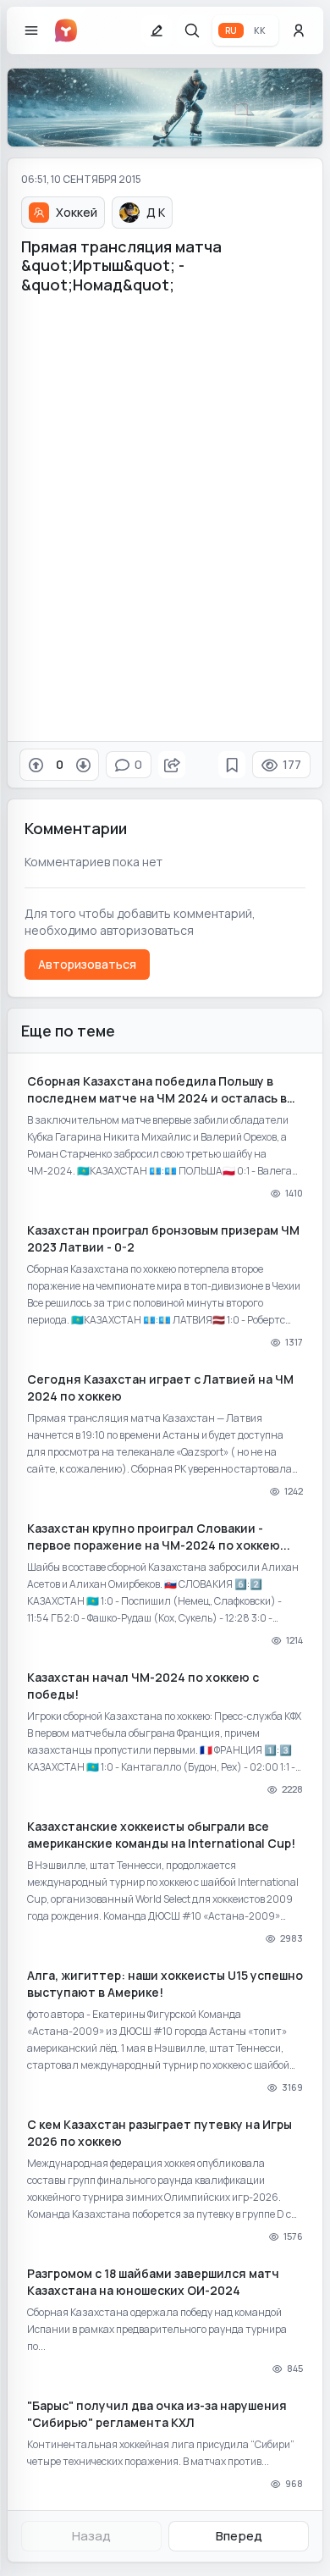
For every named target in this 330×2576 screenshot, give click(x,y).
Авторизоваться (87, 964)
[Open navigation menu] (31, 30)
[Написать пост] (157, 30)
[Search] (192, 30)
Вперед (239, 2536)
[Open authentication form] (299, 30)
